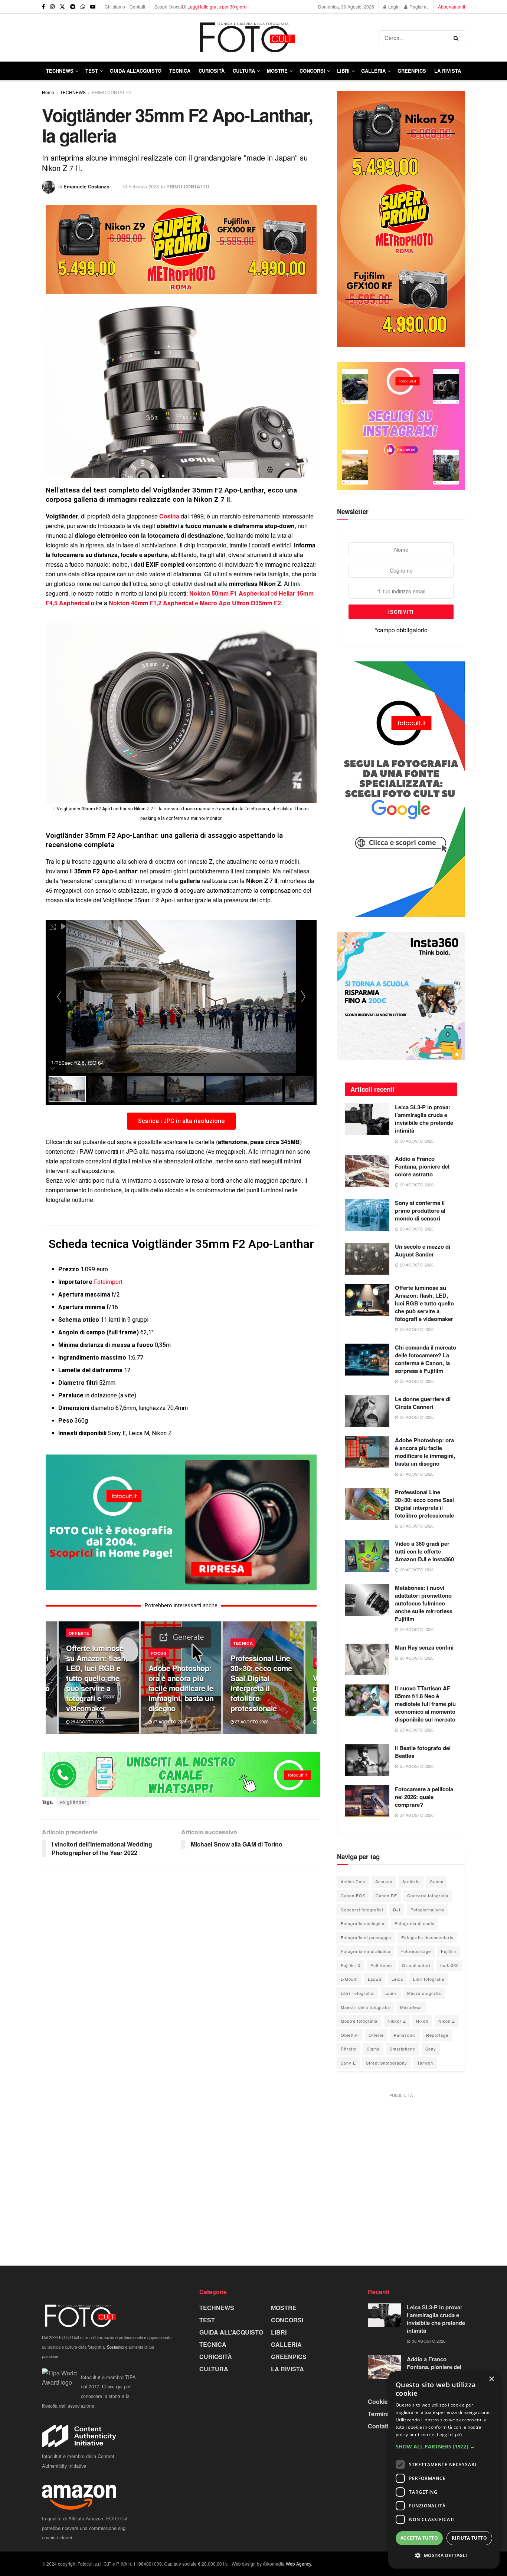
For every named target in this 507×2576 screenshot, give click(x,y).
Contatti (137, 6)
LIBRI (343, 71)
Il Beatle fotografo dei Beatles (423, 1752)
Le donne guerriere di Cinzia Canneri (423, 1403)
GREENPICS (412, 71)
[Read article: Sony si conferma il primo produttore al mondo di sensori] (367, 1215)
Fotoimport (108, 1282)
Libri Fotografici (358, 1993)
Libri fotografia (429, 1979)
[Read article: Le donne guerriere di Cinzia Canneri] (367, 1411)
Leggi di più (449, 2435)
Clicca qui (112, 2386)
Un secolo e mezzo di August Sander (423, 1250)
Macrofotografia (424, 1993)
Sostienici (115, 2347)
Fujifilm (449, 1951)
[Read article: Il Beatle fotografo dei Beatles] (367, 1760)
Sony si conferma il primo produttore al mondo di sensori (420, 1210)
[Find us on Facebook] (43, 7)
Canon (437, 1881)
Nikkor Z (397, 2021)
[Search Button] (457, 38)
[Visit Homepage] (210, 38)
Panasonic (405, 2035)
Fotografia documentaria (427, 1937)
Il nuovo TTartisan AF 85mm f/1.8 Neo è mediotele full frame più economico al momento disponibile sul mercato (425, 1704)
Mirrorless (411, 2007)
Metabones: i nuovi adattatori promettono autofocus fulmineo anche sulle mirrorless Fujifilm (424, 1603)
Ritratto (349, 2049)
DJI (397, 1910)
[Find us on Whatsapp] (83, 7)
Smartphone (403, 2049)
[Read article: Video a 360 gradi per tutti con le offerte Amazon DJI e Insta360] (367, 1556)
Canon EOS (353, 1895)
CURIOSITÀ (212, 71)
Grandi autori (416, 1965)
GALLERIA (373, 71)
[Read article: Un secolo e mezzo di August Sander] (367, 1259)
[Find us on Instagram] (52, 7)
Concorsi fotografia (428, 1895)
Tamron (425, 2063)
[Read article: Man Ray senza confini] (367, 1660)
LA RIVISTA (287, 2369)
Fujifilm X (351, 1965)
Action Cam (353, 1881)
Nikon (422, 2021)
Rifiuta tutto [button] (469, 2538)
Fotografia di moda (415, 1923)
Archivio (411, 1881)
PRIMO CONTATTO (111, 92)
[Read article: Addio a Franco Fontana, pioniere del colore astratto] (367, 1171)
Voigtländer (73, 1802)
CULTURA (244, 71)
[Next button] (311, 1678)
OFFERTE (79, 1633)
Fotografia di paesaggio (366, 1937)
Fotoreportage (416, 1951)
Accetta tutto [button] (419, 2538)
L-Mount (349, 1979)
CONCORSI (312, 71)
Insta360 (449, 1965)
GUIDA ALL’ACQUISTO (136, 71)
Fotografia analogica (363, 1923)
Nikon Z (447, 2021)
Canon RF (386, 1895)
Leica (397, 1979)
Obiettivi (350, 2035)
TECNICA (180, 71)
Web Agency (298, 2564)
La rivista (448, 71)
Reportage (437, 2035)
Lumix (391, 1993)
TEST (92, 71)
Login (393, 6)
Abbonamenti (452, 6)
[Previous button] (51, 1678)
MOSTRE (277, 71)
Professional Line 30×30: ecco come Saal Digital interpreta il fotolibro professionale (261, 1683)
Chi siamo (115, 6)
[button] (444, 2447)
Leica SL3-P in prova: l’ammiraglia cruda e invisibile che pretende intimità (424, 1119)
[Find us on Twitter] (62, 7)
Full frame (381, 1965)
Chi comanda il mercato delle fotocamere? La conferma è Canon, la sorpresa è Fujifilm (426, 1359)
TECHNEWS (60, 71)
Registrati (418, 6)
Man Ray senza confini (424, 1647)
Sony (431, 2049)
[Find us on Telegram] (73, 7)
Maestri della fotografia (365, 2007)
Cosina (169, 516)
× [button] (491, 2379)
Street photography (387, 2063)
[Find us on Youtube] (93, 7)
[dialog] (444, 2470)
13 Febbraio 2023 (140, 186)
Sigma (373, 2049)
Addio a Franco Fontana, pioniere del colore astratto (422, 1166)
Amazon (384, 1881)
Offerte (376, 2035)
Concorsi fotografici (362, 1910)
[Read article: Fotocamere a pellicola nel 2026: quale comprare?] (367, 1801)
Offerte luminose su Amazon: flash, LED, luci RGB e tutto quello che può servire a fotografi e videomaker (97, 1678)
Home (48, 92)
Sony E (348, 2063)
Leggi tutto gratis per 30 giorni (217, 6)
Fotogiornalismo (428, 1910)
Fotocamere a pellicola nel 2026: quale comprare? (424, 1797)
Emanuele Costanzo (86, 186)
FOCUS (159, 1653)
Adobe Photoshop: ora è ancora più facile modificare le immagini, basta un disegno (181, 1688)
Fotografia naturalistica (366, 1951)
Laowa (375, 1979)
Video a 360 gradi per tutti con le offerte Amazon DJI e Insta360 (424, 1551)
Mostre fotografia (359, 2021)
